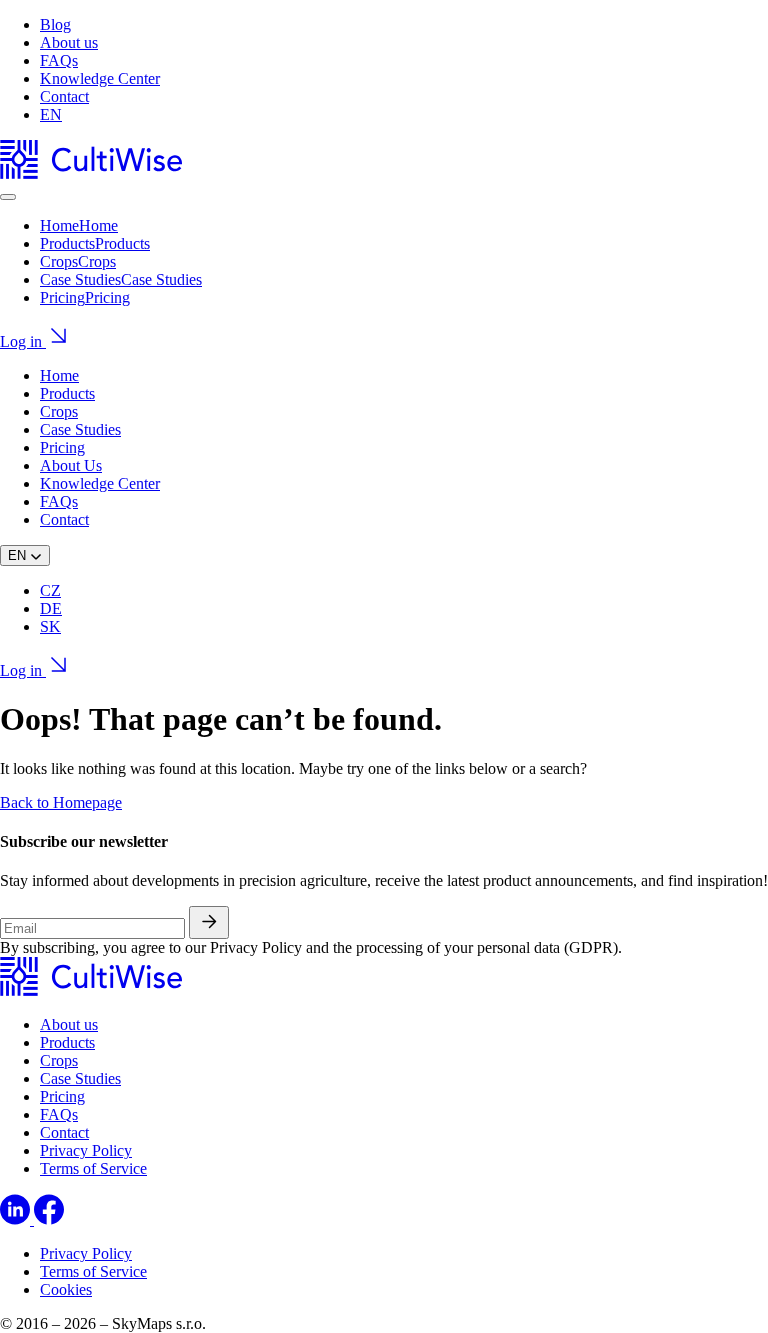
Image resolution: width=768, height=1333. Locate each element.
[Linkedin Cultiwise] (17, 1219)
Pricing (62, 447)
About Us (71, 465)
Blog (55, 24)
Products (67, 393)
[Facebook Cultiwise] (49, 1219)
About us (69, 42)
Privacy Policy (86, 1150)
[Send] (209, 922)
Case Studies (80, 429)
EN (51, 114)
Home (59, 375)
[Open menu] (8, 197)
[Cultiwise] (91, 173)
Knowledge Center (100, 78)
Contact (64, 96)
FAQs (59, 60)
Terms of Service (93, 1168)
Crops (59, 411)
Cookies (66, 1289)
